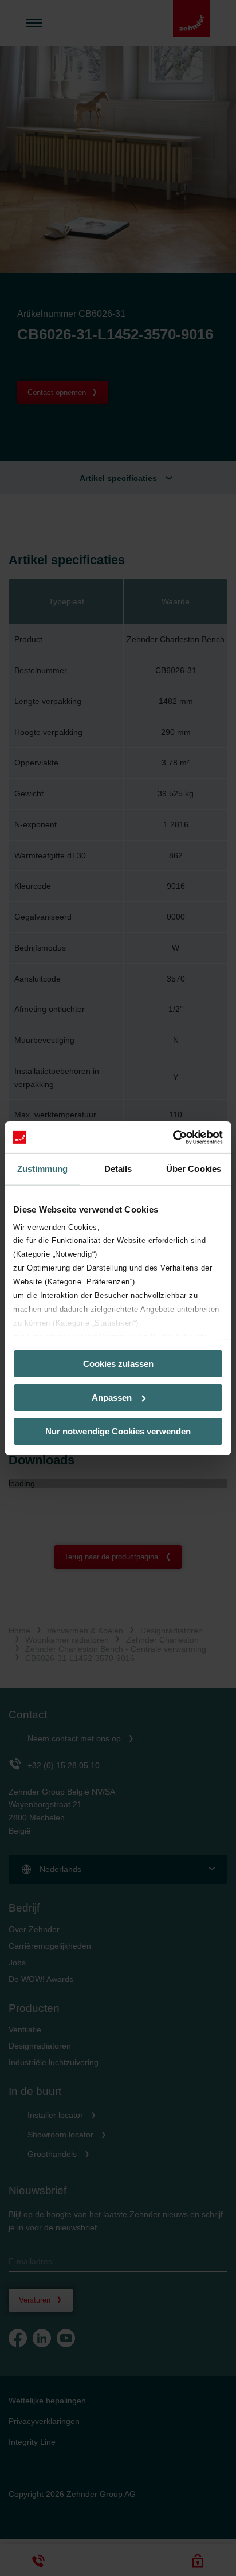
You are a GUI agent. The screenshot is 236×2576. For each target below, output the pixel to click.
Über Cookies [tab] (194, 1169)
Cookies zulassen (118, 1364)
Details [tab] (118, 1169)
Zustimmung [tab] (43, 1169)
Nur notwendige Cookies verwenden (118, 1431)
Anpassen (112, 1398)
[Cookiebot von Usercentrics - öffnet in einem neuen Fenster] (173, 1137)
